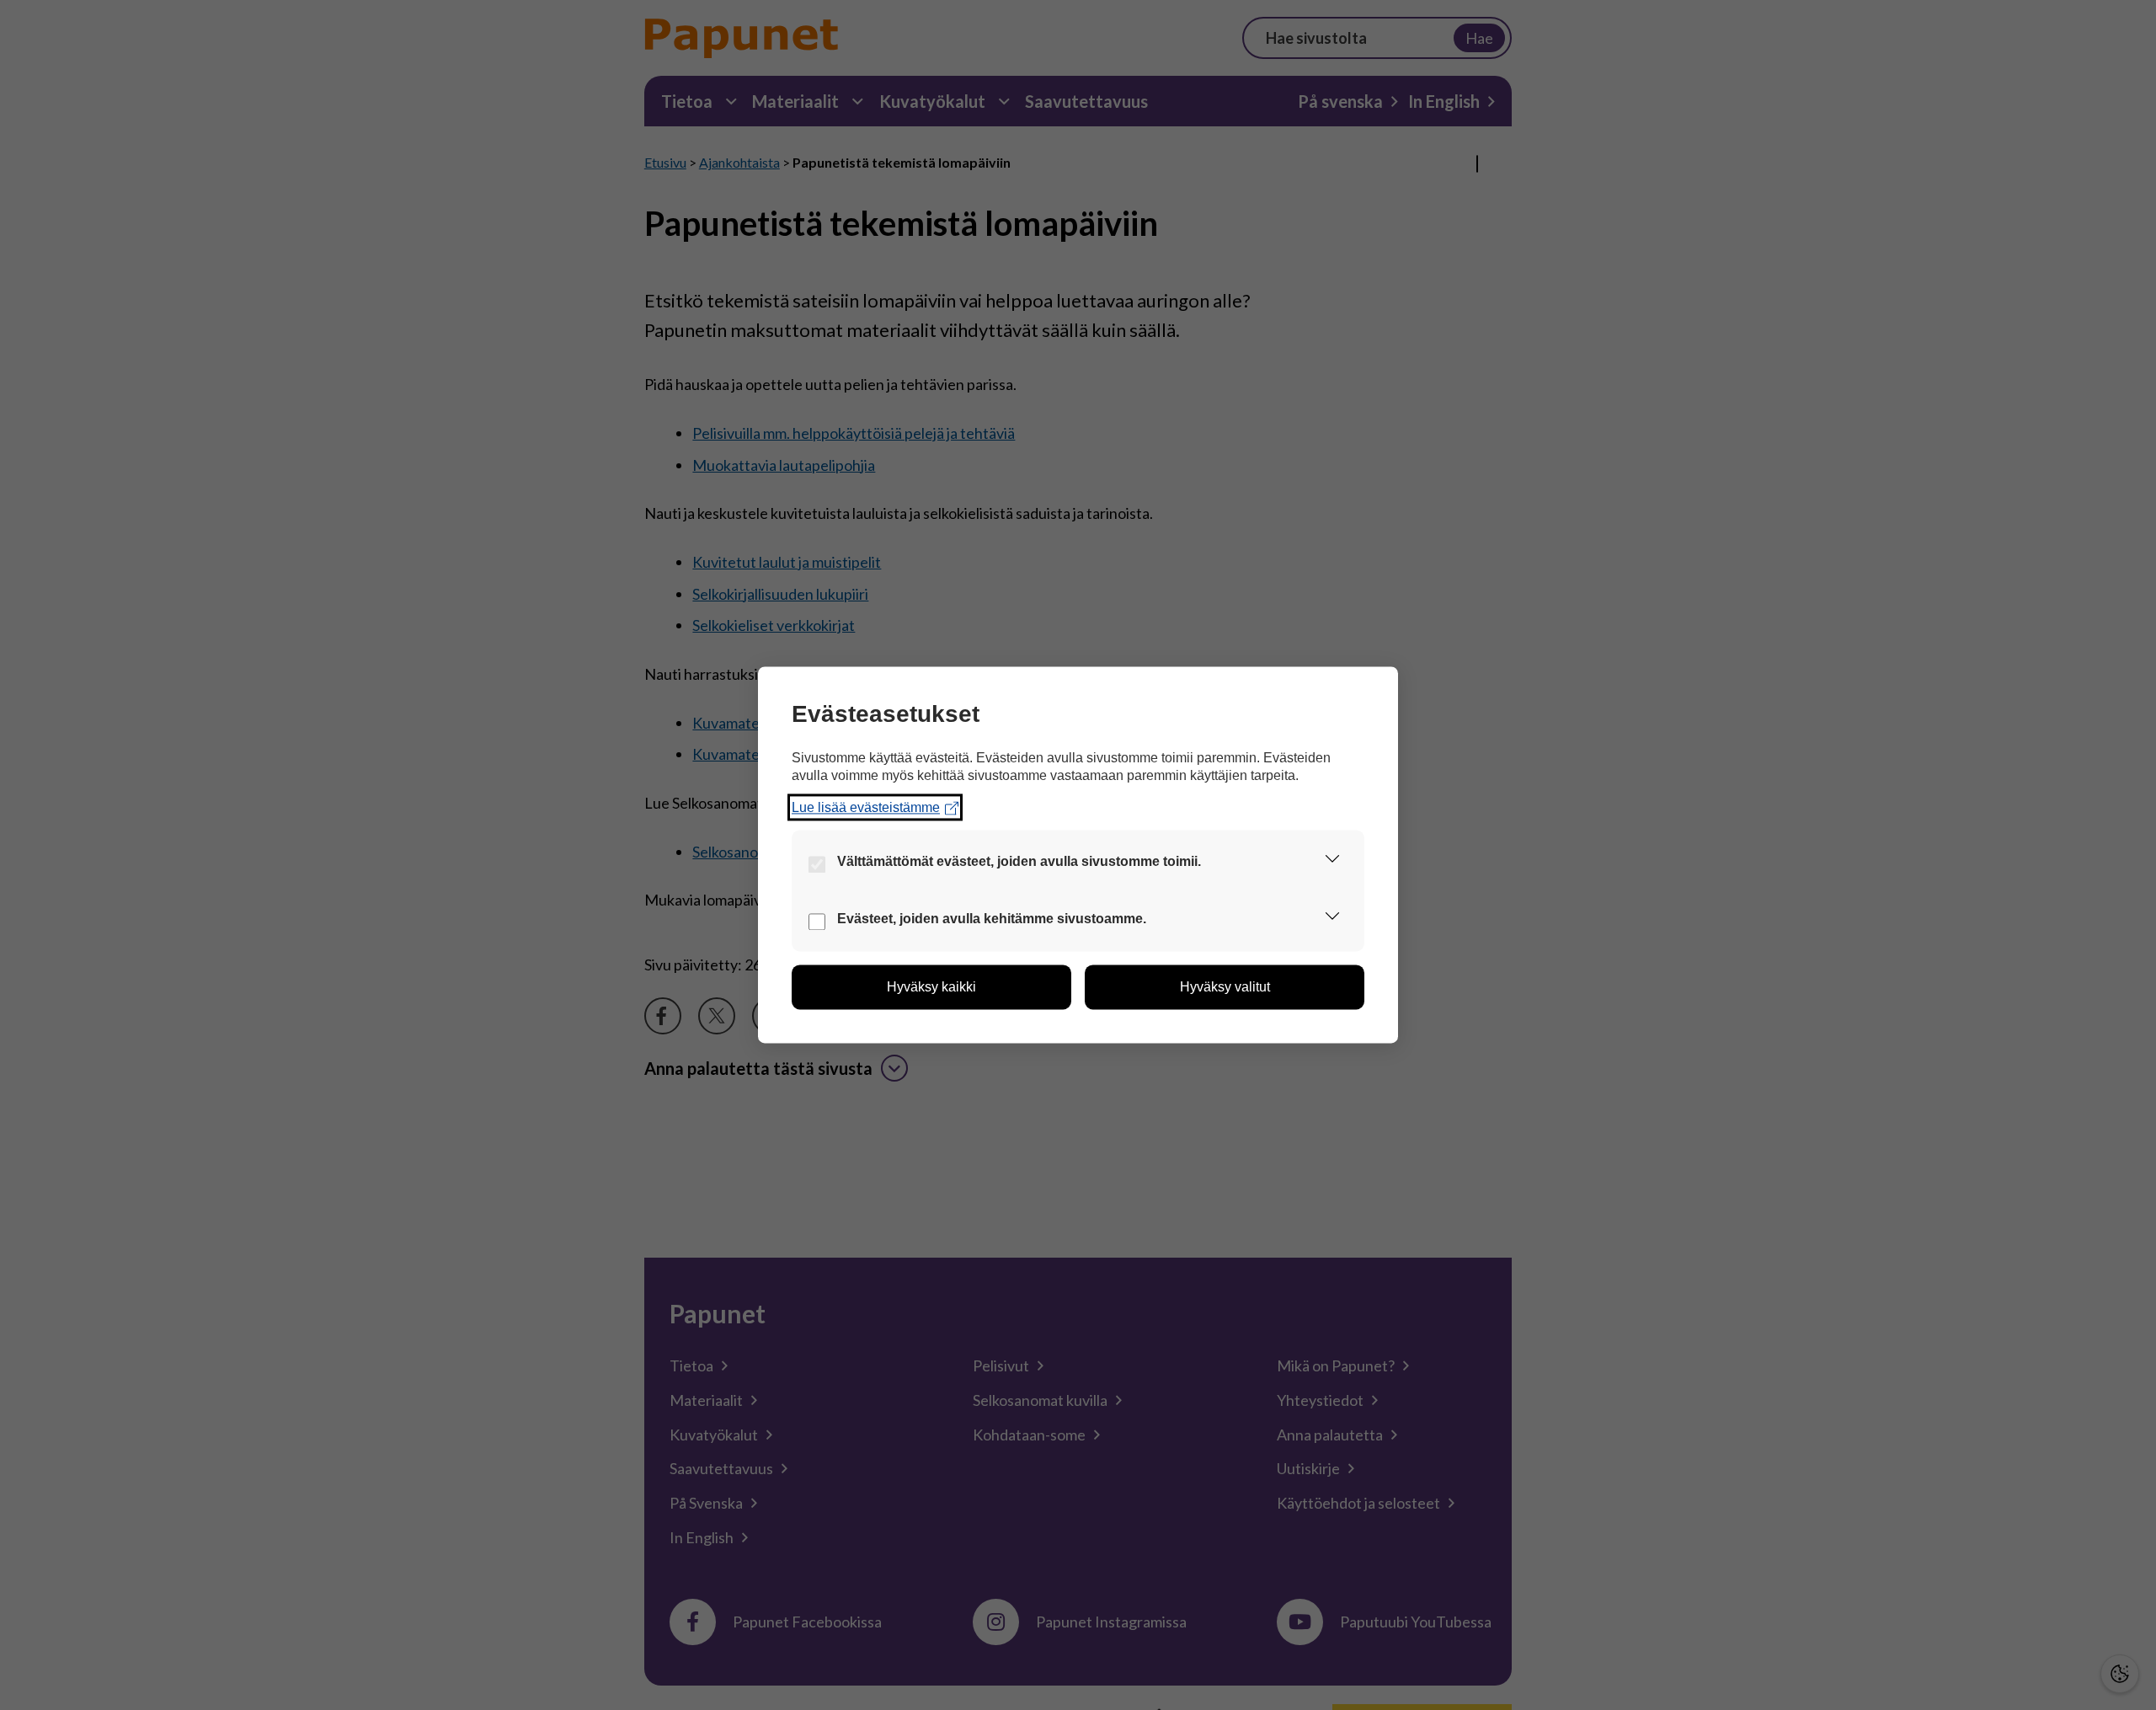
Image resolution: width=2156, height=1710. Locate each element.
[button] (1332, 863)
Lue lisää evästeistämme (866, 807)
